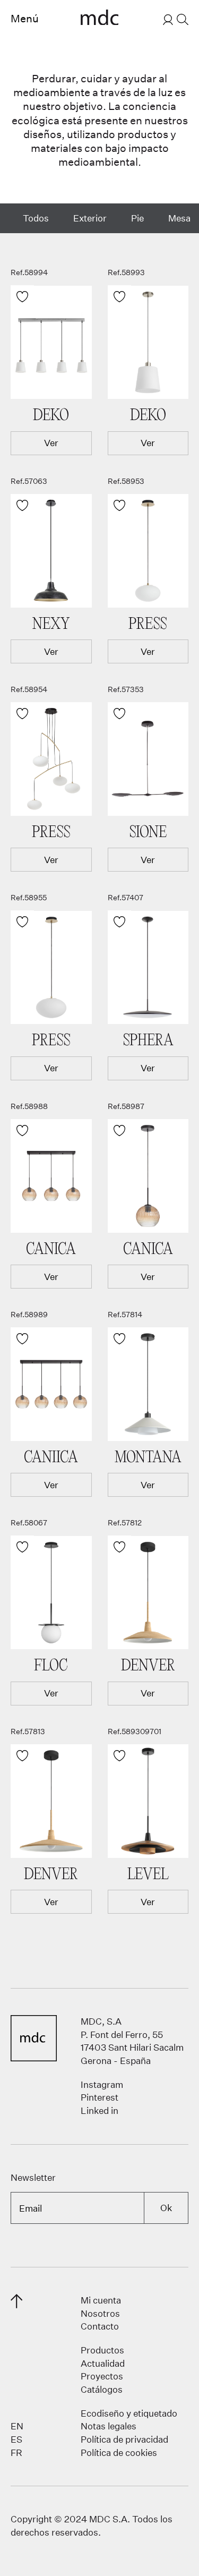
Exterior (90, 218)
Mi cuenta (101, 2300)
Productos (102, 2350)
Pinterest (99, 2097)
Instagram (102, 2084)
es (16, 2439)
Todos (36, 218)
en (17, 2426)
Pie (137, 218)
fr (16, 2453)
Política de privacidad (124, 2439)
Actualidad (103, 2363)
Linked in (99, 2110)
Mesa (179, 218)
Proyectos (102, 2376)
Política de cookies (119, 2453)
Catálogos (102, 2389)
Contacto (100, 2326)
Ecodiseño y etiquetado (129, 2413)
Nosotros (100, 2313)
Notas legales (109, 2426)
